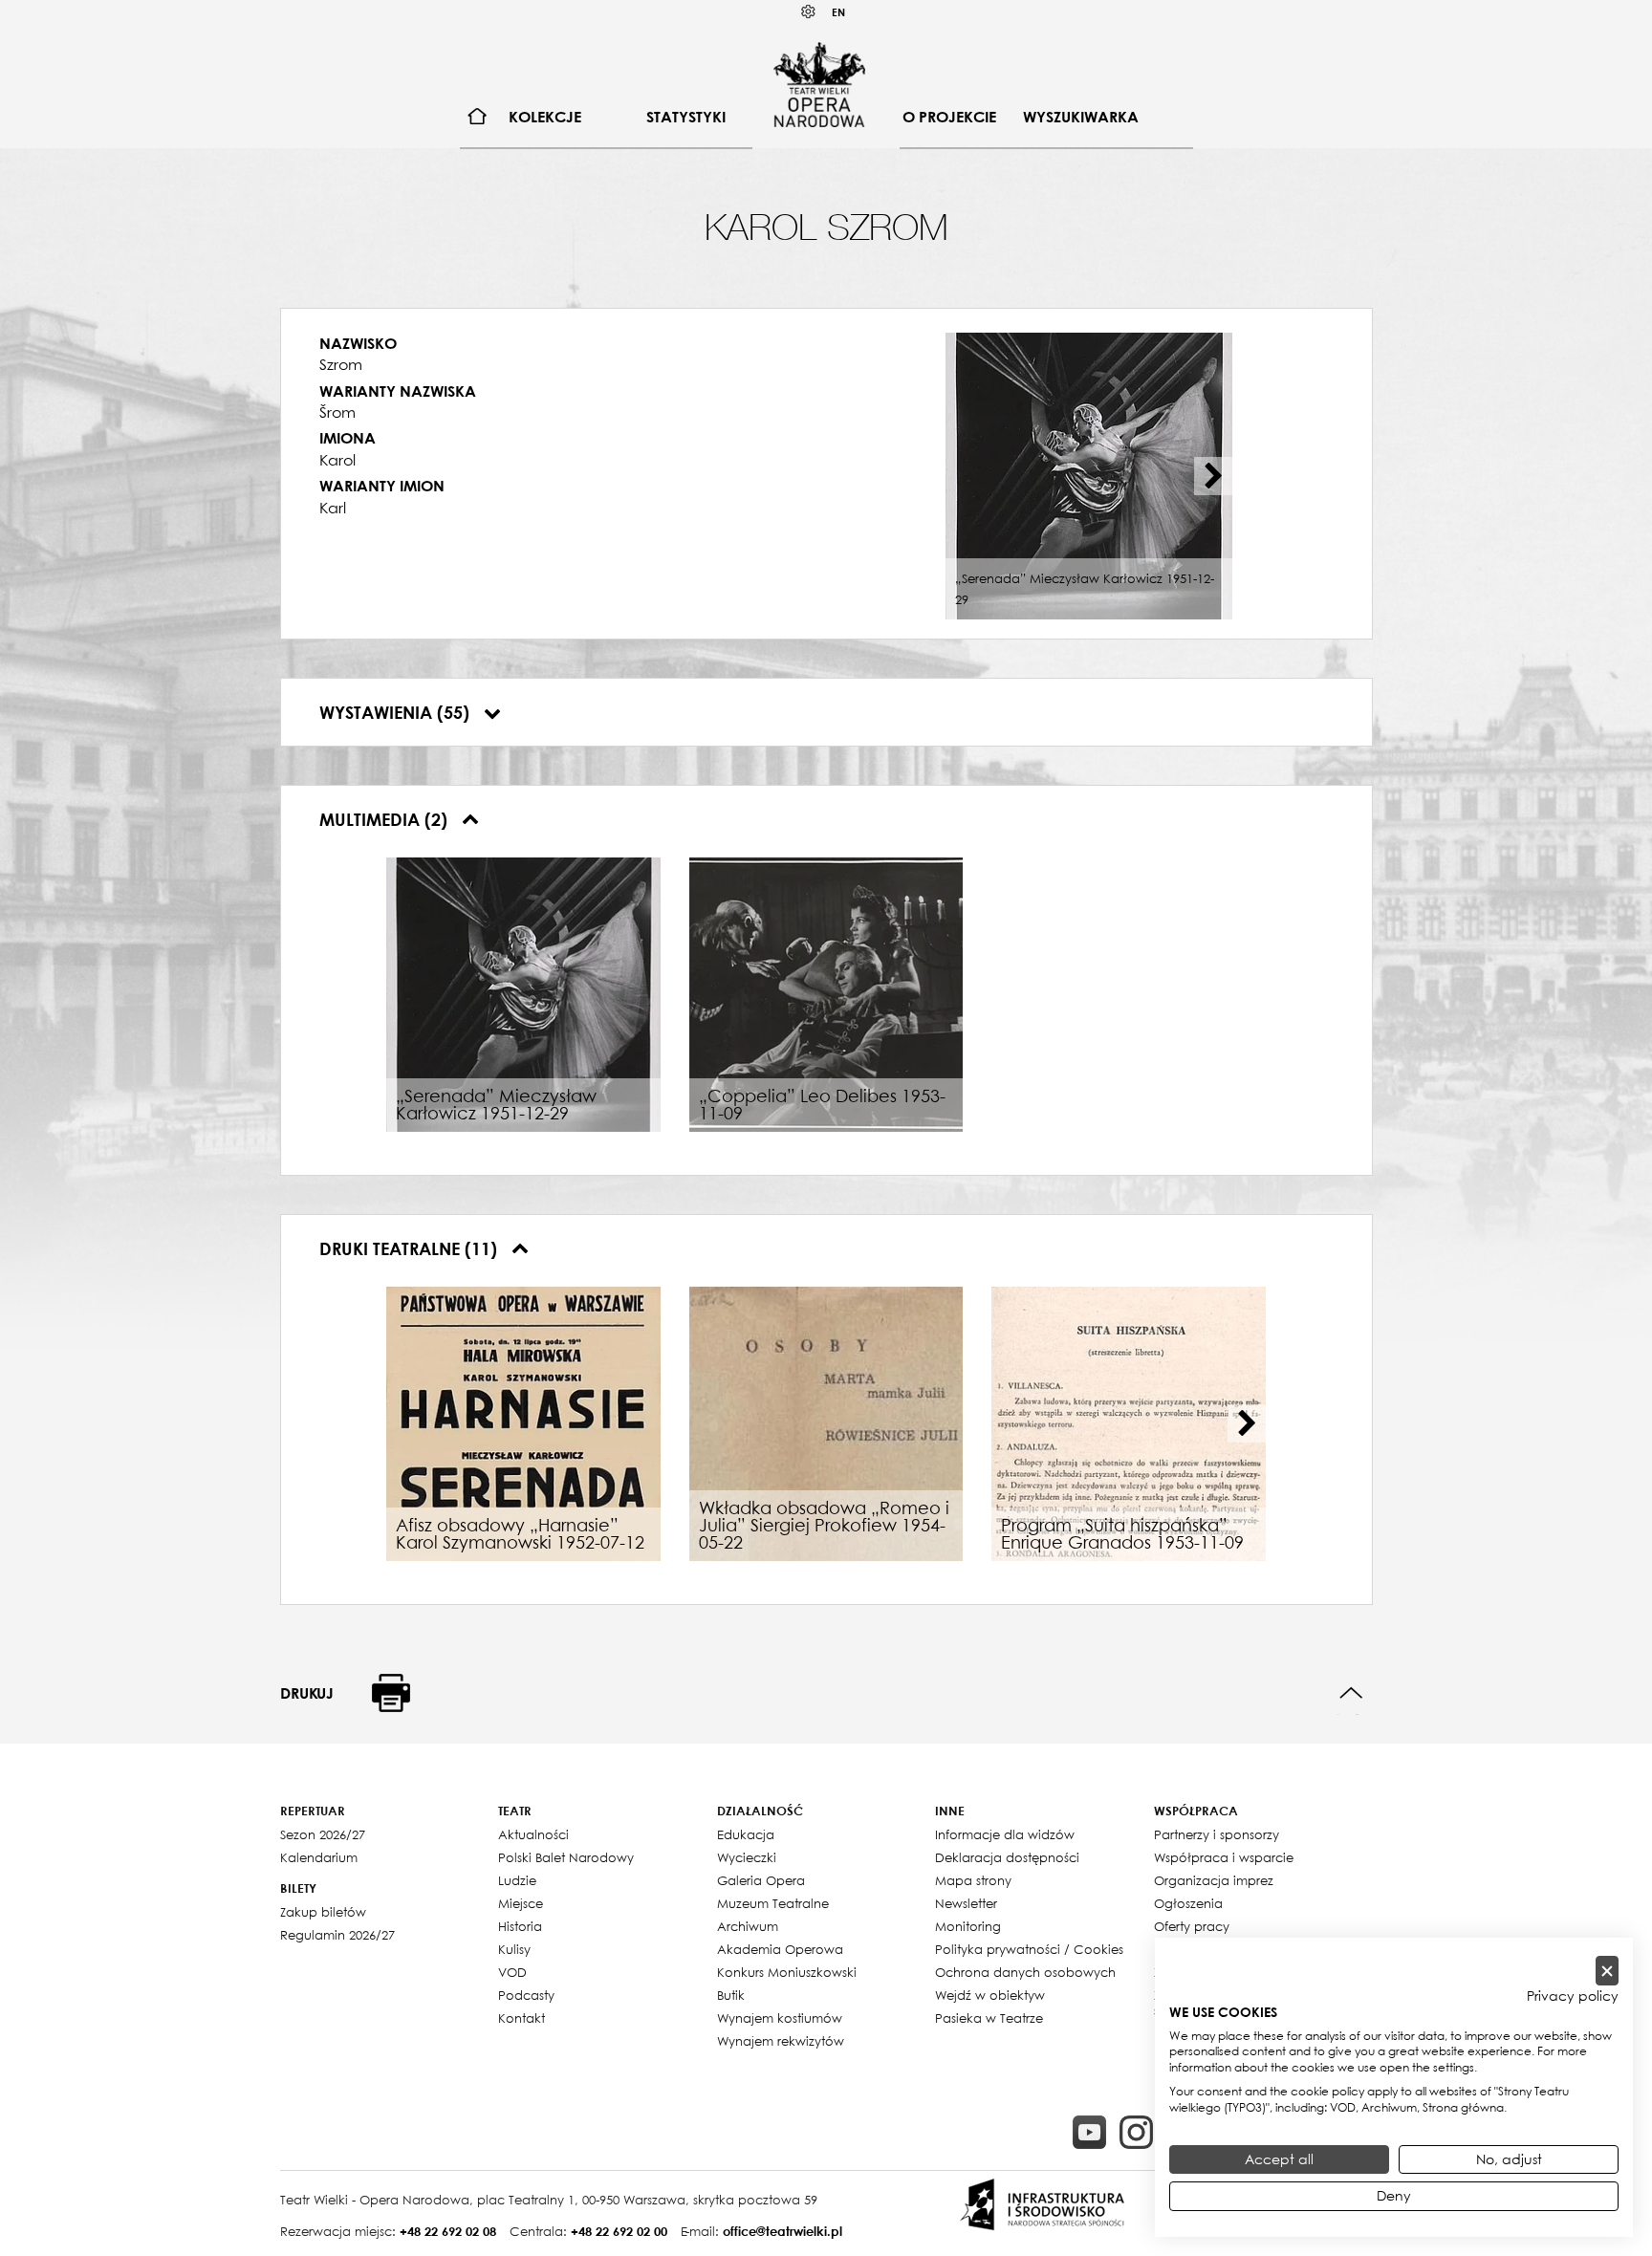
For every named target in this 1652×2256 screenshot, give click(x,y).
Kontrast (809, 12)
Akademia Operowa (780, 1949)
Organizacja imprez (1214, 1880)
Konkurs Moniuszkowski (787, 1972)
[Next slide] (1213, 476)
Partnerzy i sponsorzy (1217, 1834)
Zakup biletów (323, 1912)
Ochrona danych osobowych (1025, 1972)
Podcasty (526, 1995)
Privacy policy (1573, 1996)
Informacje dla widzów (1005, 1834)
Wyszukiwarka (1081, 117)
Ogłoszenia (1188, 1903)
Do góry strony (1351, 1693)
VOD (512, 1972)
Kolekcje (545, 117)
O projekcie (949, 117)
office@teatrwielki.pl (783, 2231)
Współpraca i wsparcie (1224, 1857)
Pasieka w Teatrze (989, 2018)
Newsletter (966, 1903)
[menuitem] (478, 117)
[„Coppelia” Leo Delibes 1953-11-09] (826, 992)
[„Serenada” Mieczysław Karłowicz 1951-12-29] (523, 992)
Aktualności (533, 1834)
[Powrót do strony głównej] (819, 84)
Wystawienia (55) (397, 712)
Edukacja (746, 1834)
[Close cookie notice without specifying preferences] (1607, 1971)
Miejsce (521, 1903)
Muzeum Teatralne (773, 1903)
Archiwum (748, 1926)
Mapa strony (973, 1880)
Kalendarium (319, 1857)
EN (838, 12)
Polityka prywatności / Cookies (1029, 1949)
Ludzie (517, 1880)
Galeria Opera (761, 1880)
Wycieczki (747, 1857)
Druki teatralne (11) (411, 1248)
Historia (520, 1926)
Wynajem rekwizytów (781, 2041)
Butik (731, 1995)
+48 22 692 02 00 (619, 2231)
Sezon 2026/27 (323, 1834)
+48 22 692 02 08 (448, 2231)
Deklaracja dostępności (1007, 1857)
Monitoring (968, 1926)
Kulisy (514, 1949)
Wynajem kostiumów (780, 2018)
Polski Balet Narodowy (566, 1857)
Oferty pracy (1192, 1926)
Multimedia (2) (386, 819)
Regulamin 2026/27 (337, 1935)
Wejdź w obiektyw (990, 1995)
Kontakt (522, 2018)
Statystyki (686, 117)
